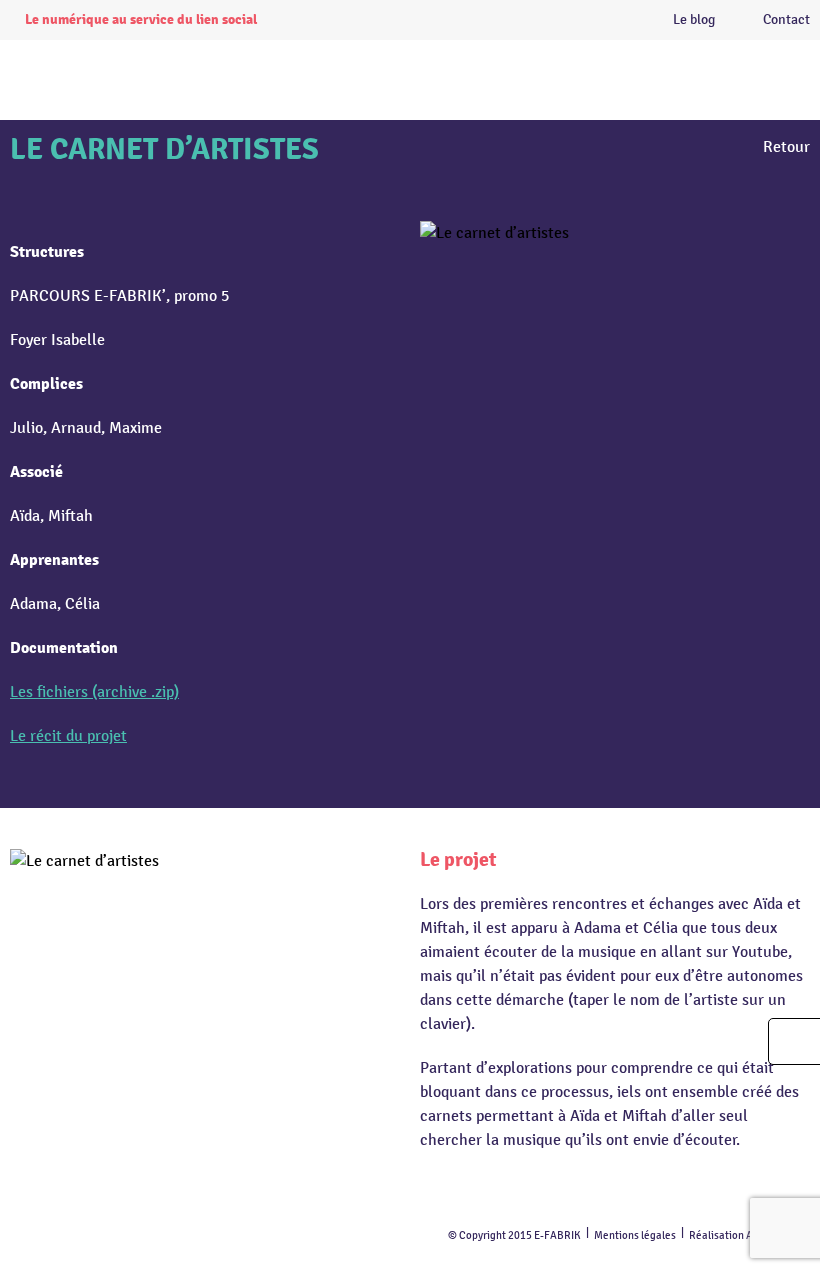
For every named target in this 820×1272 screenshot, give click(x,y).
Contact (786, 19)
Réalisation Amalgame (743, 1235)
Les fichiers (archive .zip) (94, 692)
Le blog (694, 19)
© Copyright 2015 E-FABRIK (514, 1235)
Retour (786, 147)
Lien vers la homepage (444, 75)
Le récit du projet (68, 736)
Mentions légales (635, 1235)
